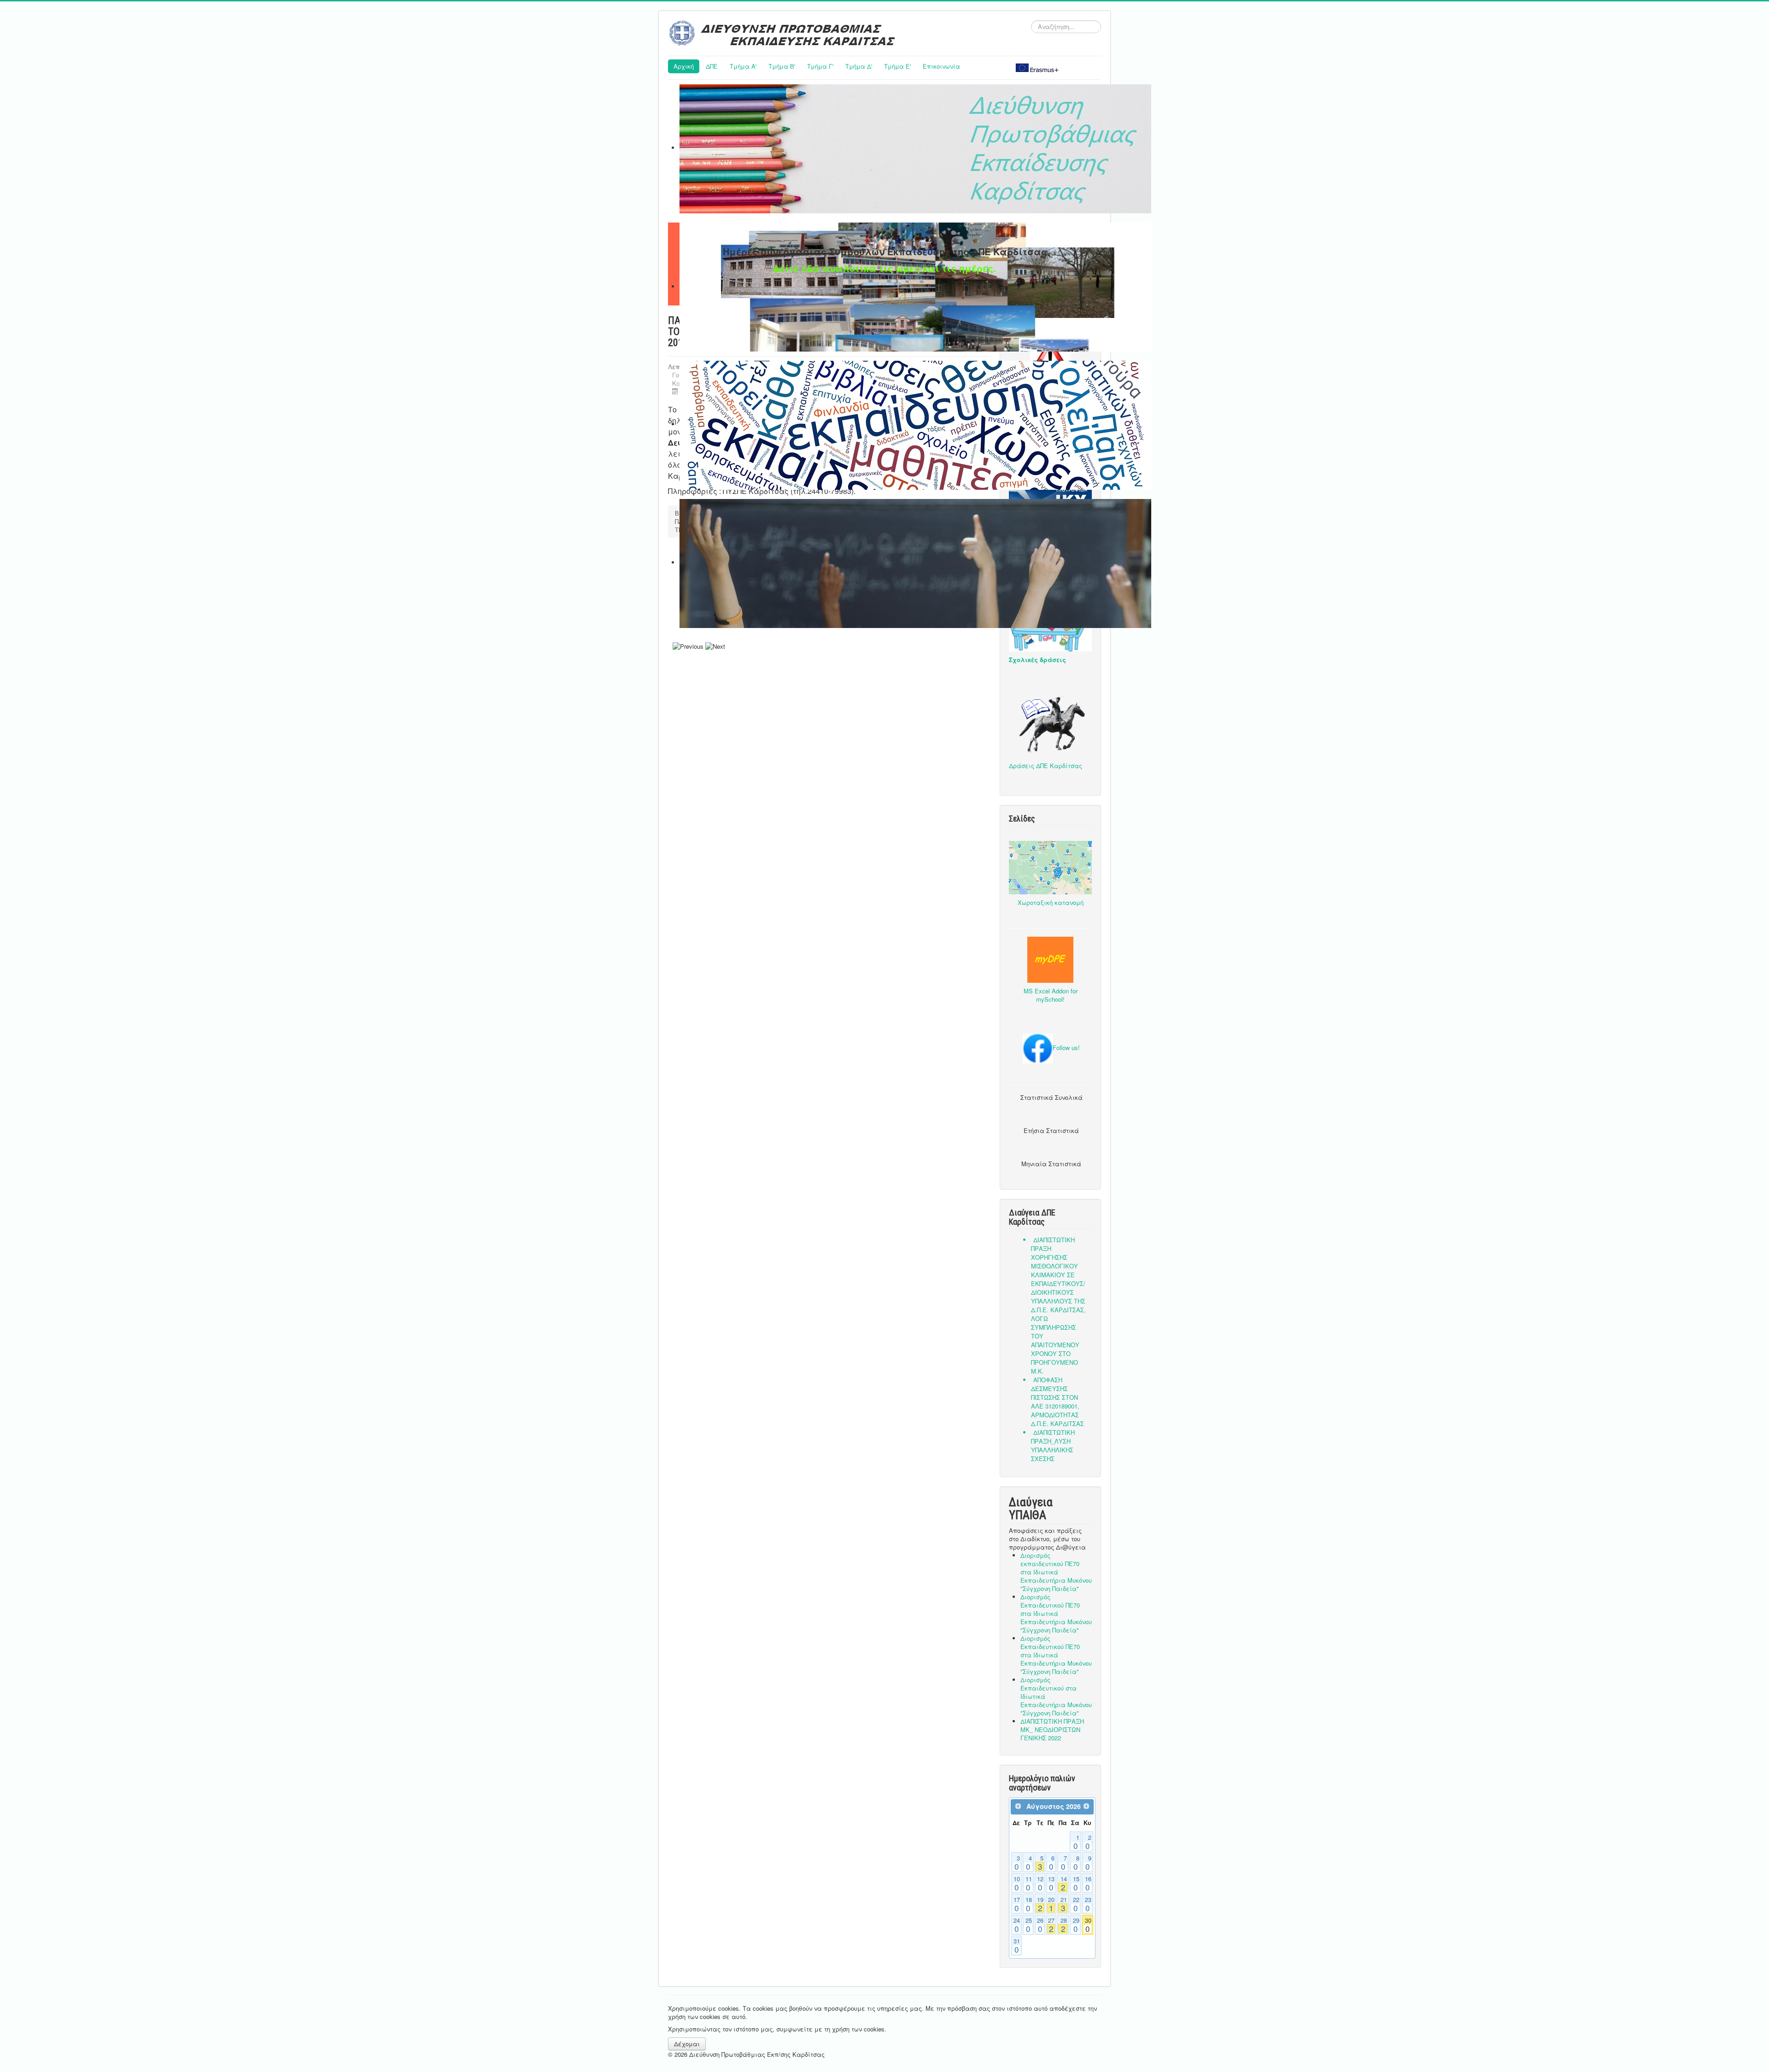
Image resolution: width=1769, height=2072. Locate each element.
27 (1051, 1925)
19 (1040, 1904)
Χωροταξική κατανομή (1051, 902)
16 (1088, 1884)
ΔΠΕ (712, 66)
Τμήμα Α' (743, 66)
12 (1040, 1884)
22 (1076, 1904)
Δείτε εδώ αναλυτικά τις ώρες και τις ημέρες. (884, 268)
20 (1051, 1904)
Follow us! (1066, 1048)
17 (1017, 1904)
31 (1017, 1946)
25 (1029, 1925)
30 (1088, 1925)
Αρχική (684, 66)
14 (1064, 1884)
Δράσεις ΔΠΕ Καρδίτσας (1046, 766)
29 (1076, 1925)
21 (1064, 1904)
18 (1029, 1904)
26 (1040, 1925)
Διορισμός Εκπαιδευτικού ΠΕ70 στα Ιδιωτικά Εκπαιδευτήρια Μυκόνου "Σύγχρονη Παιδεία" (1056, 1613)
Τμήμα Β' (782, 66)
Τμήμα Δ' (859, 66)
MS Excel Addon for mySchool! (1051, 995)
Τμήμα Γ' (820, 66)
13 (1051, 1884)
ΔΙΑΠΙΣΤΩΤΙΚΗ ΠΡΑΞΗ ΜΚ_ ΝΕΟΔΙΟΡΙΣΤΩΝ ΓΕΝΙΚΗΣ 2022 (1052, 1729)
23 (1088, 1904)
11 (1029, 1884)
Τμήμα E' (897, 66)
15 (1076, 1884)
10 (1017, 1884)
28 (1064, 1925)
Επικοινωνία (941, 66)
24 (1017, 1925)
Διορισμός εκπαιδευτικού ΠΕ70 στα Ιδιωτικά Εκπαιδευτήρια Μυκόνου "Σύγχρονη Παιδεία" (1056, 1572)
